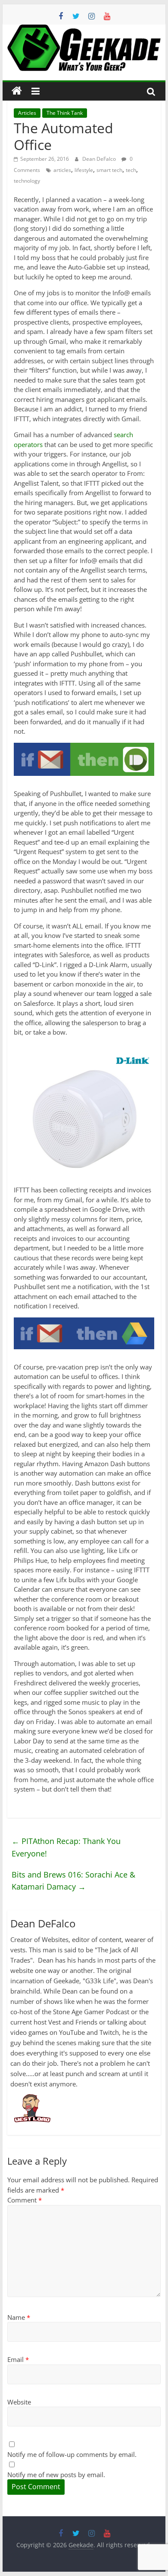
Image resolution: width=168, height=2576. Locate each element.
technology (27, 181)
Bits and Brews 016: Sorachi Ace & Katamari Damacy (73, 1881)
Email (18, 2359)
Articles (27, 113)
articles (62, 170)
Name (19, 2317)
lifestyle (84, 170)
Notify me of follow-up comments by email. (72, 2454)
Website (19, 2402)
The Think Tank (65, 113)
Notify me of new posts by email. (56, 2475)
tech (131, 170)
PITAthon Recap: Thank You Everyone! (66, 1847)
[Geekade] (17, 91)
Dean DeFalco (100, 159)
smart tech (109, 170)
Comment (25, 2200)
